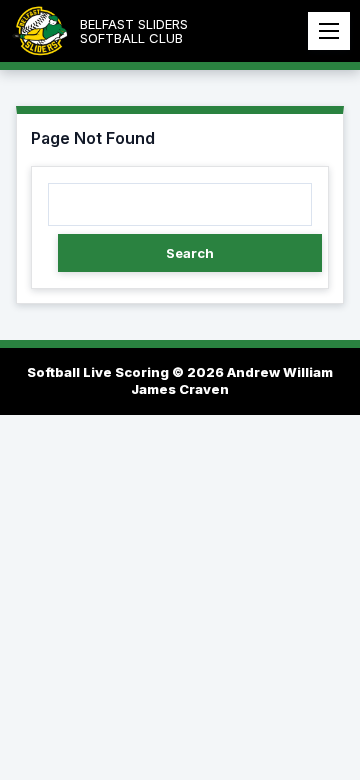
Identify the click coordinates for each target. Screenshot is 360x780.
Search (190, 253)
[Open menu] (329, 31)
